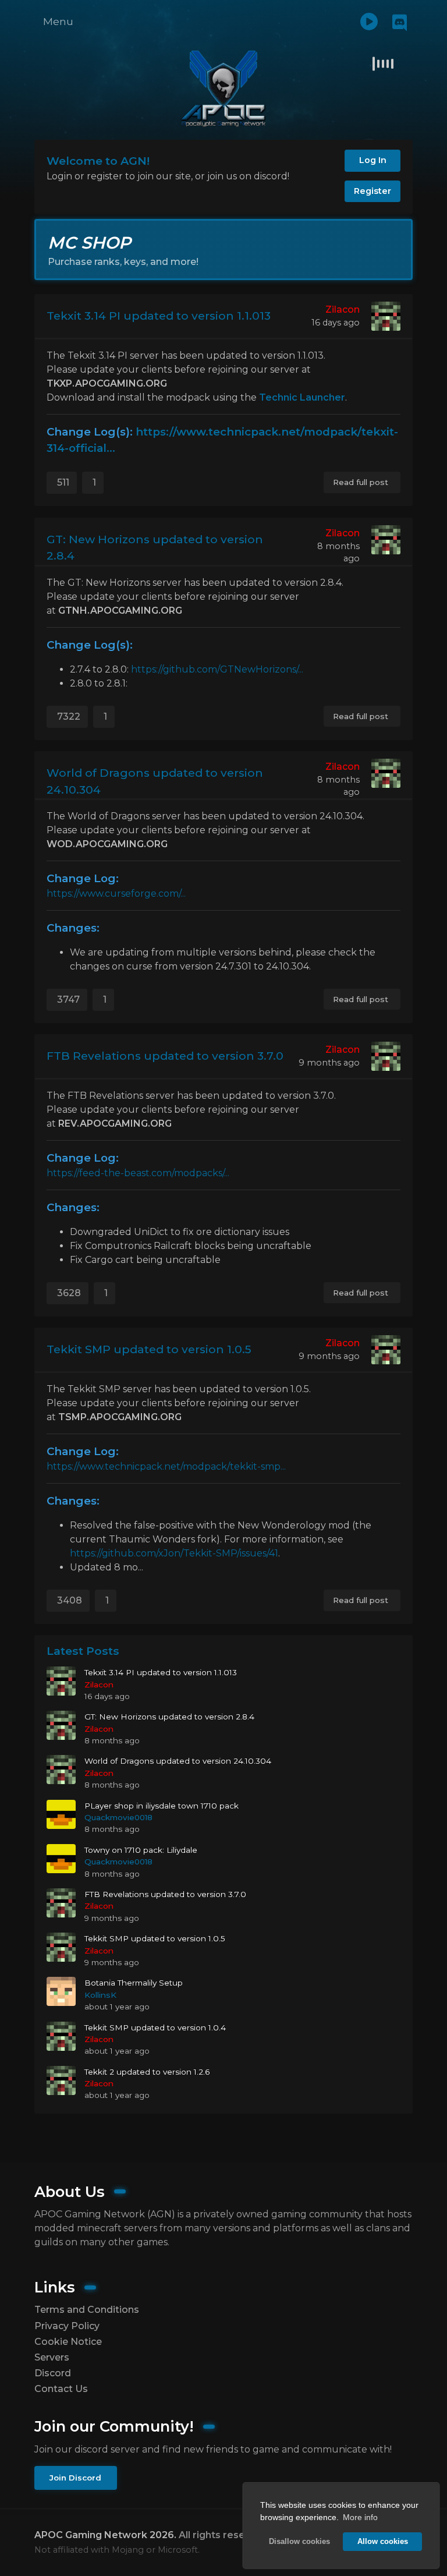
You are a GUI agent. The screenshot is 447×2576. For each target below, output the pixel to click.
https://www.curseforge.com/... (116, 894)
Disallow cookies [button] (299, 2542)
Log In (373, 160)
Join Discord (75, 2478)
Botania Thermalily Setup (134, 1983)
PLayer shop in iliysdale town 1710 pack (162, 1806)
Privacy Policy (67, 2326)
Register (372, 191)
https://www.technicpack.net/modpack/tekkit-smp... (166, 1466)
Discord (53, 2373)
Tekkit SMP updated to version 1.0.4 (155, 2027)
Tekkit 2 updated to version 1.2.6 (147, 2072)
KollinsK (100, 1995)
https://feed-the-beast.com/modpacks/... (138, 1173)
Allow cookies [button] (383, 2542)
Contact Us (61, 2389)
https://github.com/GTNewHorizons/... (217, 669)
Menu (58, 21)
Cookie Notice (68, 2342)
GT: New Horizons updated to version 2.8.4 (155, 548)
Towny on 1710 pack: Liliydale (141, 1850)
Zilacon (343, 309)
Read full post (361, 482)
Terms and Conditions (87, 2310)
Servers (52, 2357)
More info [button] (360, 2517)
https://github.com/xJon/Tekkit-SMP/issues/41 (174, 1553)
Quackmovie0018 (118, 1817)
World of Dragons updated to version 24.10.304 (155, 781)
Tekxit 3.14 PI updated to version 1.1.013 (159, 316)
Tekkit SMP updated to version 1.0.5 (149, 1349)
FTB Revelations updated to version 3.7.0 (165, 1056)
